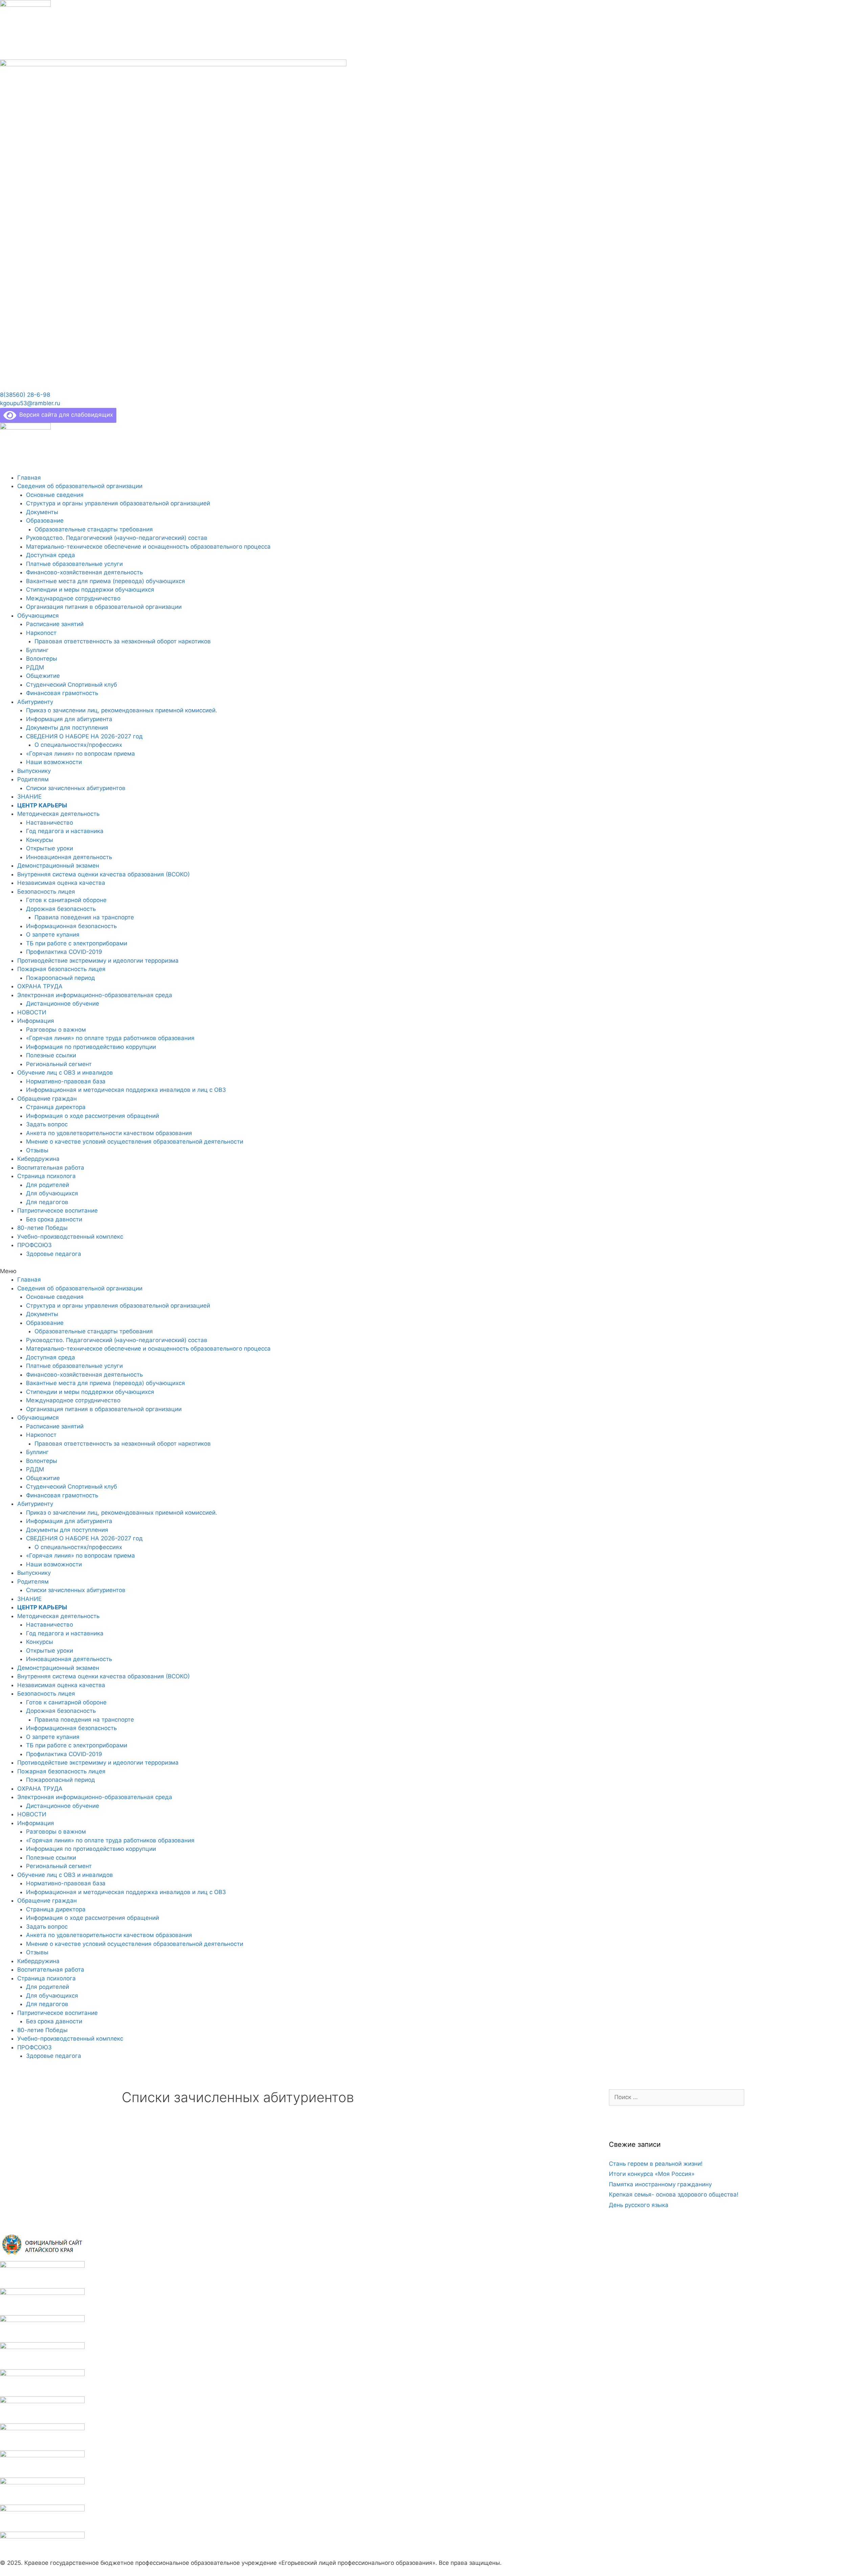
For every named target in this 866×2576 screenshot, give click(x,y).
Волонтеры (42, 659)
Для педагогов (47, 1202)
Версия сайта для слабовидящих (65, 415)
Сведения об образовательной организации (80, 486)
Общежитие (43, 676)
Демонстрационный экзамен (58, 866)
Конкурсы (40, 840)
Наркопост (41, 633)
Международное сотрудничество (73, 598)
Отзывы (37, 1150)
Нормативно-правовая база (66, 1081)
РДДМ (35, 667)
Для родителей (48, 1185)
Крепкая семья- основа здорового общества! (674, 2194)
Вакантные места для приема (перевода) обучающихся (106, 581)
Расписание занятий (55, 624)
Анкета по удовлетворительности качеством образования (109, 1133)
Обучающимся (38, 616)
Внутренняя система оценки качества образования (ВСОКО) (104, 874)
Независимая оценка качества (61, 883)
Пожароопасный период (61, 978)
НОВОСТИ (32, 1012)
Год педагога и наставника (65, 831)
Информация (36, 1021)
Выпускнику (34, 771)
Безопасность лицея (46, 892)
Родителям (33, 779)
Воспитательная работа (51, 1168)
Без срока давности (54, 1219)
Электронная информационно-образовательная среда (95, 995)
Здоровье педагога (54, 1254)
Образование (45, 521)
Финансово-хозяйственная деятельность (84, 572)
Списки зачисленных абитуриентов (76, 788)
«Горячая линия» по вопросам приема (81, 754)
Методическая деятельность (58, 814)
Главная (29, 478)
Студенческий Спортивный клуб (72, 685)
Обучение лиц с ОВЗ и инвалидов (65, 1073)
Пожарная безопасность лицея (61, 969)
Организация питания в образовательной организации (104, 607)
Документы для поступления (67, 728)
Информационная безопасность (71, 926)
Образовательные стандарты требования (94, 529)
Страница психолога (47, 1176)
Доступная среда (51, 555)
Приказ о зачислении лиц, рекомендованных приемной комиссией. (122, 710)
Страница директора (56, 1107)
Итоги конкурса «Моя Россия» (652, 2174)
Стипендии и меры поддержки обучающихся (90, 590)
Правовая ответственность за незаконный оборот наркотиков (123, 641)
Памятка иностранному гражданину (660, 2184)
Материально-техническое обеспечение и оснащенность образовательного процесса (148, 547)
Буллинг (37, 650)
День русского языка (639, 2205)
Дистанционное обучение (63, 1004)
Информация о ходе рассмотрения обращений (93, 1116)
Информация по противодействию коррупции (91, 1047)
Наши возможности (54, 762)
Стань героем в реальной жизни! (656, 2164)
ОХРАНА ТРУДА (40, 986)
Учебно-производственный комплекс (70, 1237)
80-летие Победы (42, 1228)
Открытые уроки (50, 848)
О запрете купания (53, 935)
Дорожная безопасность (61, 909)
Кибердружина (38, 1159)
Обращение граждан (47, 1099)
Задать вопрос (47, 1124)
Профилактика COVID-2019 (64, 952)
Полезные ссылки (51, 1055)
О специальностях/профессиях (78, 745)
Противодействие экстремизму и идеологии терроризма (98, 961)
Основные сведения (55, 495)
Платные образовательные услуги (74, 564)
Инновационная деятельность (69, 857)
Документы (42, 512)
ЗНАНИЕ (29, 797)
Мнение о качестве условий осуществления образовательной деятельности (135, 1142)
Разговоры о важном (56, 1030)
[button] (25, 395)
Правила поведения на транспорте (84, 917)
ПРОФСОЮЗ (35, 1245)
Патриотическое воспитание (58, 1211)
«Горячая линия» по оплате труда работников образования (110, 1038)
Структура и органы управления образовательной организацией (118, 503)
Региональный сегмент (59, 1064)
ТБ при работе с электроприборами (77, 943)
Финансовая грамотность (62, 693)
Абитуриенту (35, 702)
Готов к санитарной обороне (66, 900)
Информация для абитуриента (69, 719)
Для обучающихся (52, 1193)
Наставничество (50, 823)
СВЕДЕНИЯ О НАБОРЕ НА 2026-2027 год (84, 736)
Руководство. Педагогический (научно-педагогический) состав (117, 538)
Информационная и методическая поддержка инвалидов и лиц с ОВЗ (126, 1090)
